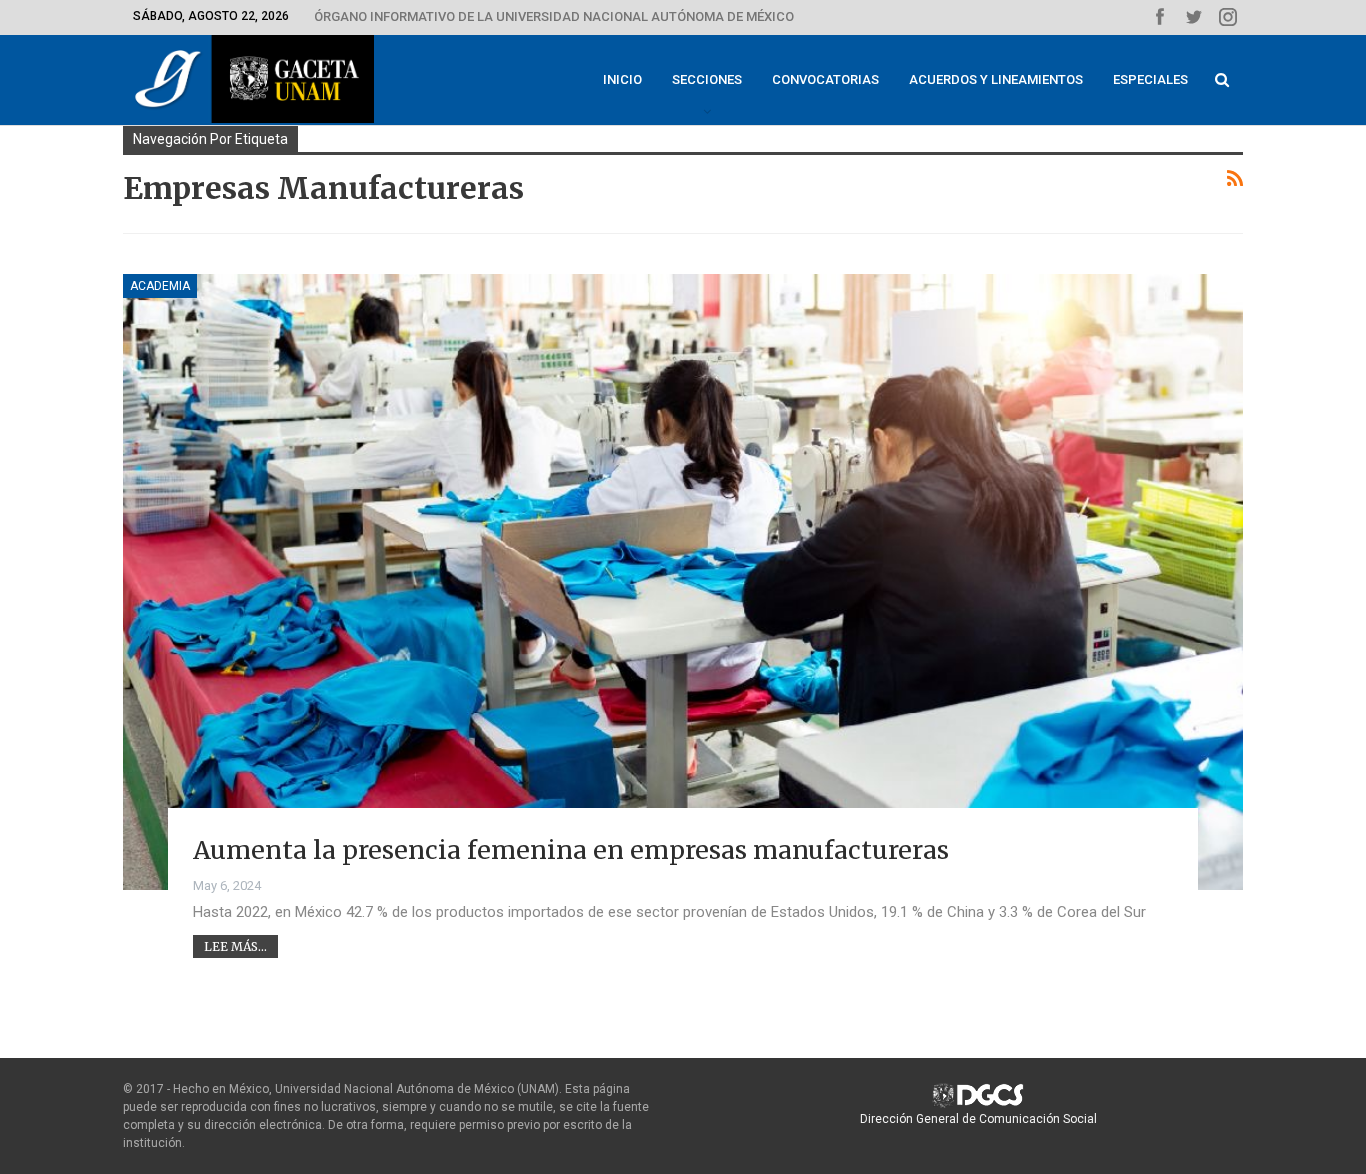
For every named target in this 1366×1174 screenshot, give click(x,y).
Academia (160, 286)
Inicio (622, 79)
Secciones (707, 79)
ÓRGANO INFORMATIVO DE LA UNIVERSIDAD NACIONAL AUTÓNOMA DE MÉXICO (554, 16)
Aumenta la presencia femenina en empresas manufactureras (571, 850)
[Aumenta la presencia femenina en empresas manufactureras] (683, 582)
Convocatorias (825, 79)
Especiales (1150, 79)
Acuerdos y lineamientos (996, 79)
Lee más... (235, 946)
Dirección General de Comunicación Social (978, 1119)
